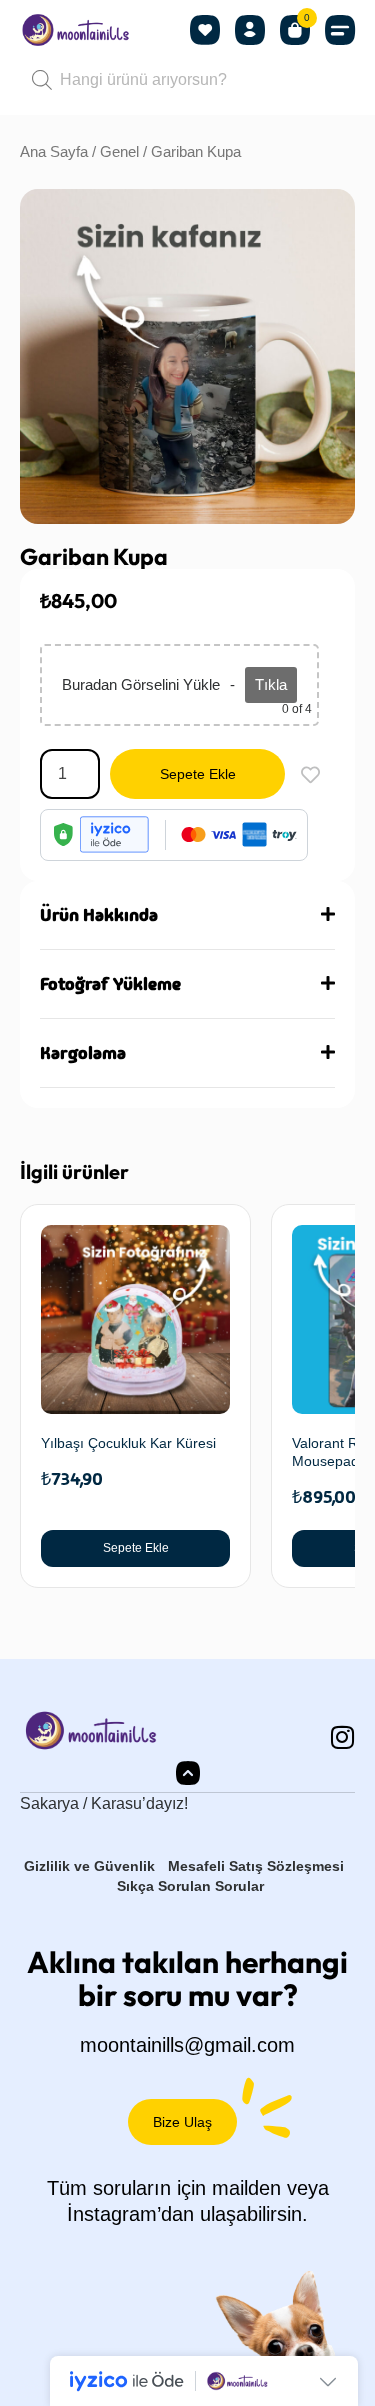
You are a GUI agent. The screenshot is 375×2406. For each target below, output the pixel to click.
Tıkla (271, 684)
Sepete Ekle (198, 774)
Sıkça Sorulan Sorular (190, 1886)
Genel (119, 152)
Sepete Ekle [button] (136, 1548)
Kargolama (83, 1053)
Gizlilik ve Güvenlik (89, 1866)
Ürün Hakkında (99, 915)
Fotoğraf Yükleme (110, 984)
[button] (340, 30)
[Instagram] (342, 1737)
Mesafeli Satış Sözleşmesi (256, 1866)
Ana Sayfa (54, 152)
